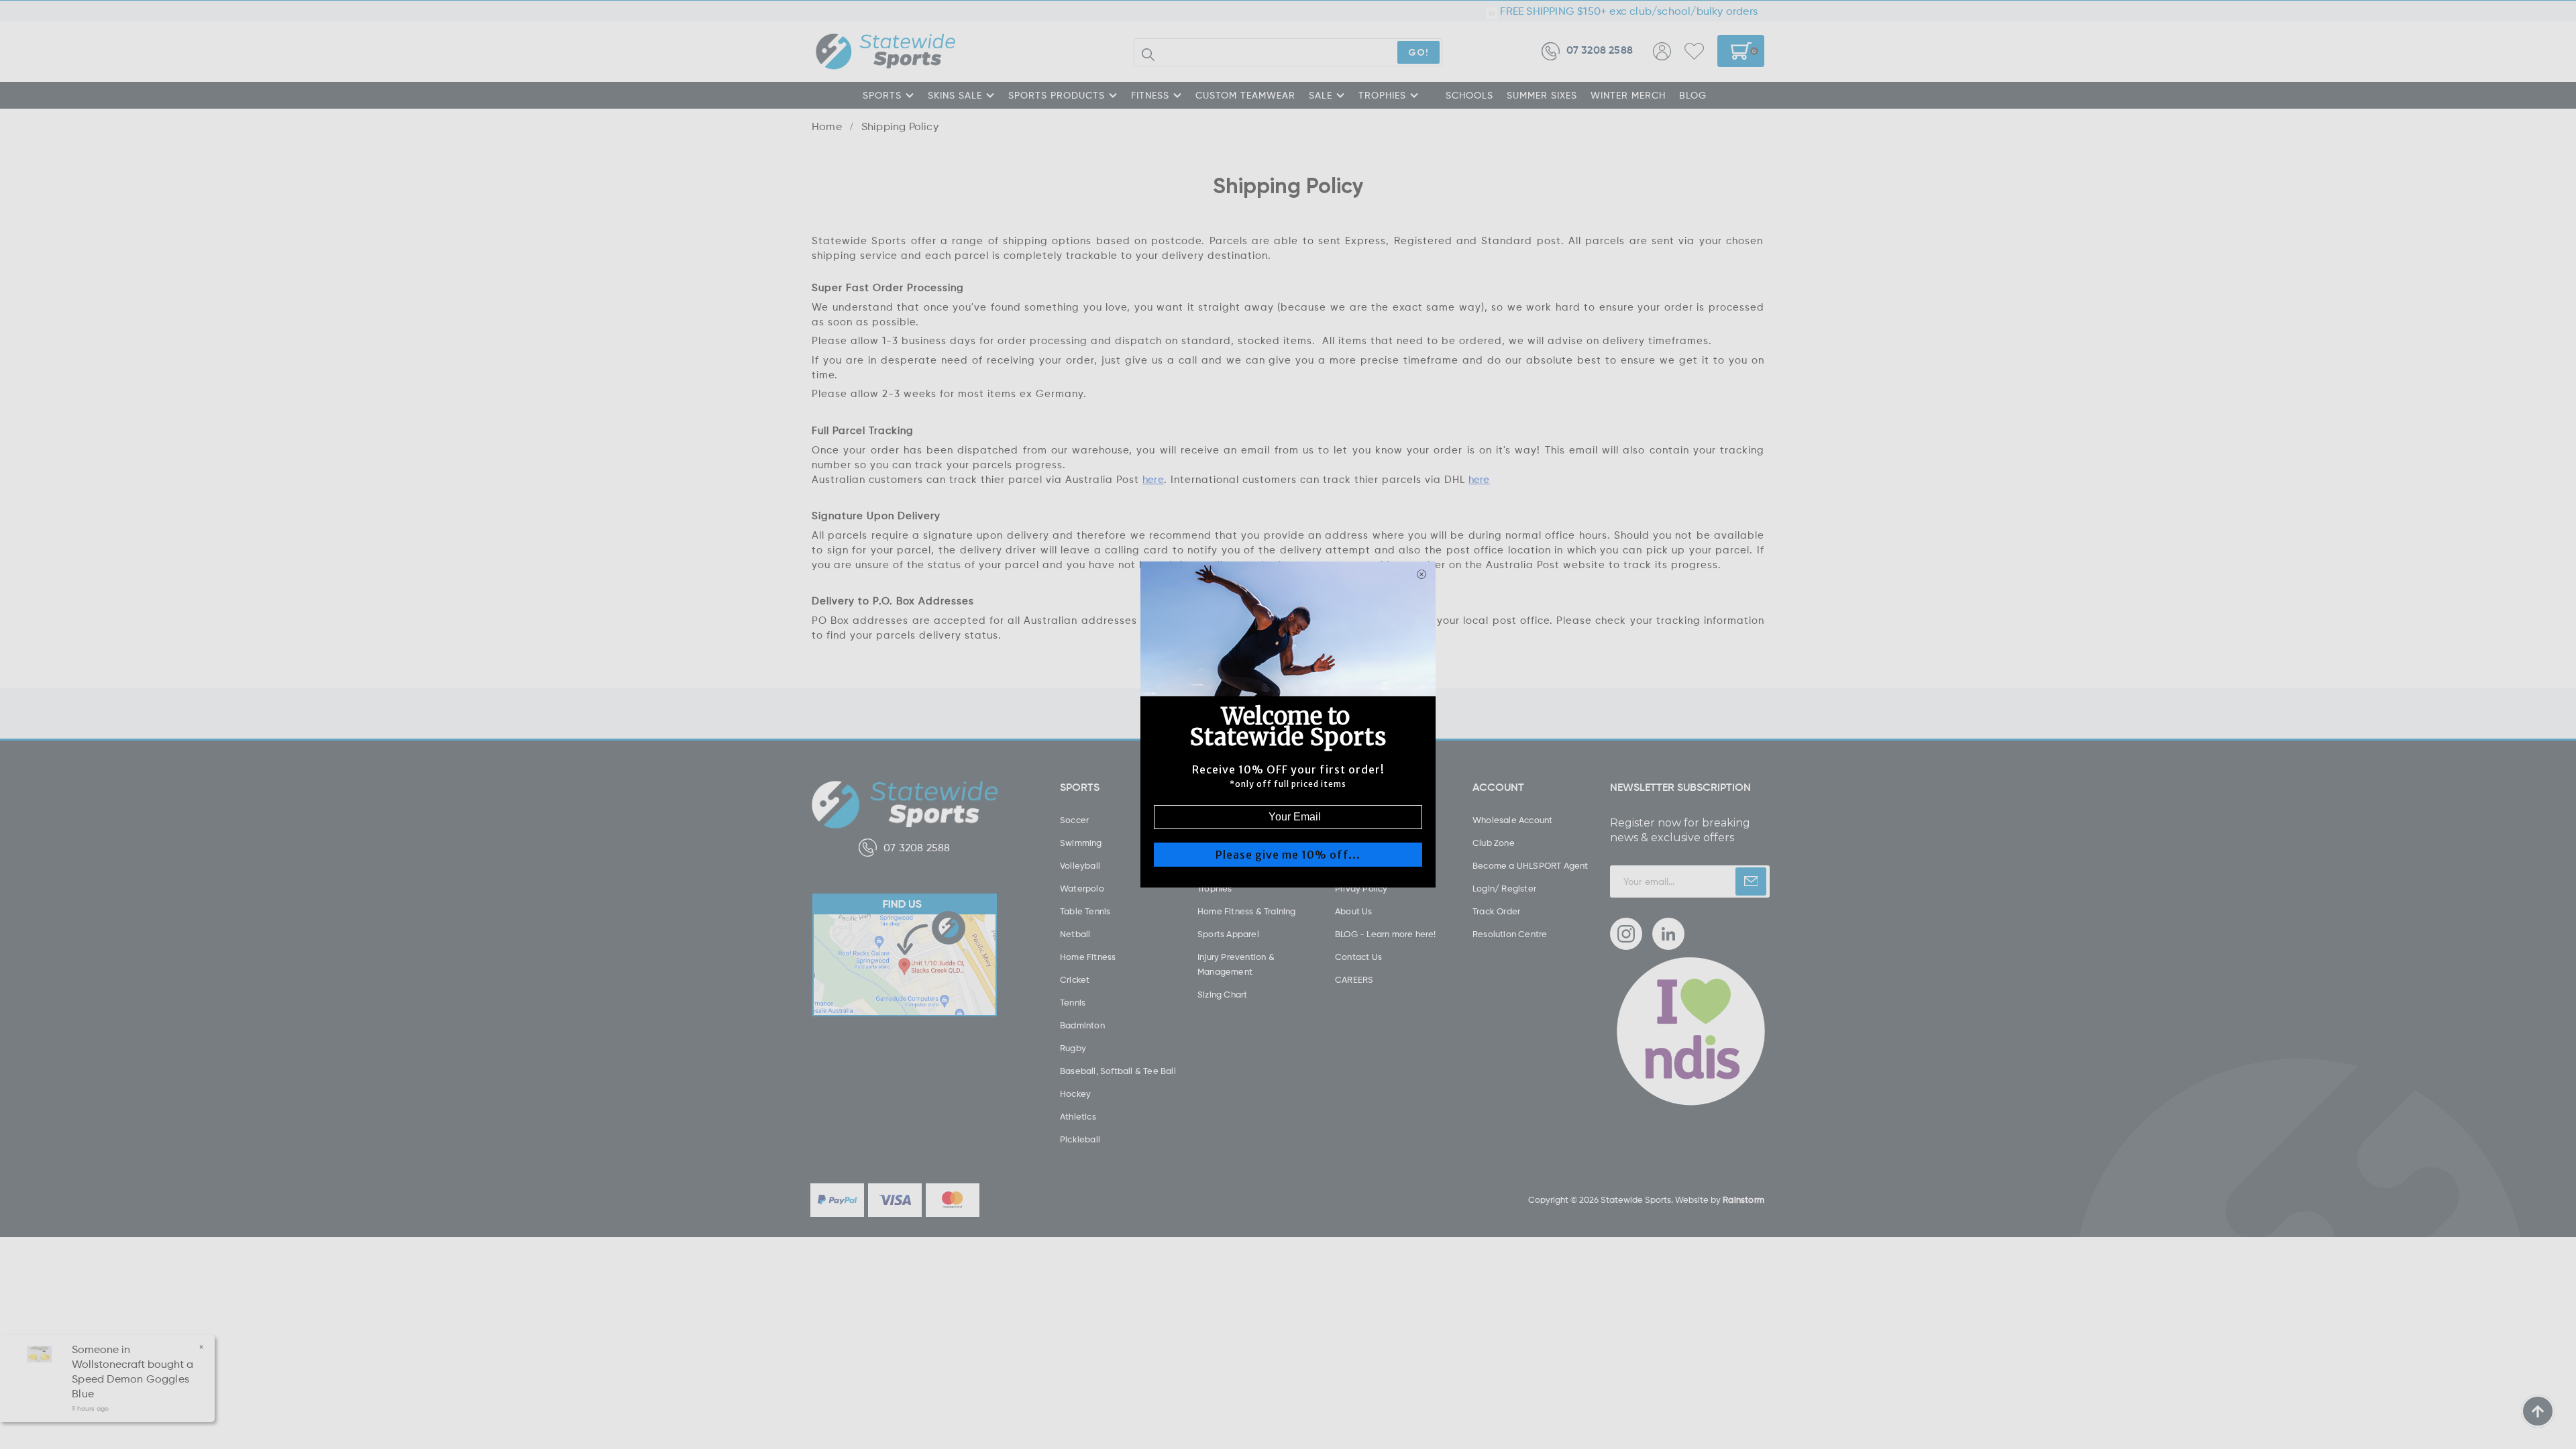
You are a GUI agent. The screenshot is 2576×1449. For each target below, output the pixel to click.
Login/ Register (1504, 888)
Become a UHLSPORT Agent (1531, 865)
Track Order (1496, 911)
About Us (1354, 911)
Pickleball (1080, 1139)
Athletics (1078, 1116)
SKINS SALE (955, 95)
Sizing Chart (1222, 994)
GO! (1418, 52)
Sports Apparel (1228, 934)
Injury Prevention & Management (1236, 964)
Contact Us (1358, 957)
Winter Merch (1628, 95)
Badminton (1082, 1025)
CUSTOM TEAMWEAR (1245, 95)
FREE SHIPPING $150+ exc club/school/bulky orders (1627, 11)
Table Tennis (1085, 911)
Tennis (1073, 1002)
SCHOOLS (1469, 95)
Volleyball (1080, 865)
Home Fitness (1088, 957)
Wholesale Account (1512, 820)
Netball (1075, 934)
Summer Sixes (1542, 95)
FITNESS (1150, 95)
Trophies (1215, 888)
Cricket (1075, 979)
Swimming (1081, 843)
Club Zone (1494, 843)
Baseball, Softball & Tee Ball (1118, 1071)
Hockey (1075, 1093)
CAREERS (1354, 979)
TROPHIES (1382, 95)
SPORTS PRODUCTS (1057, 95)
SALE (1321, 95)
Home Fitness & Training (1247, 911)
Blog (1693, 95)
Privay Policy (1361, 888)
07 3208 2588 (1600, 51)
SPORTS (882, 95)
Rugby (1073, 1048)
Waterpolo (1082, 888)
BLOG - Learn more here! (1386, 934)
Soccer (1074, 820)
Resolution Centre (1510, 934)
